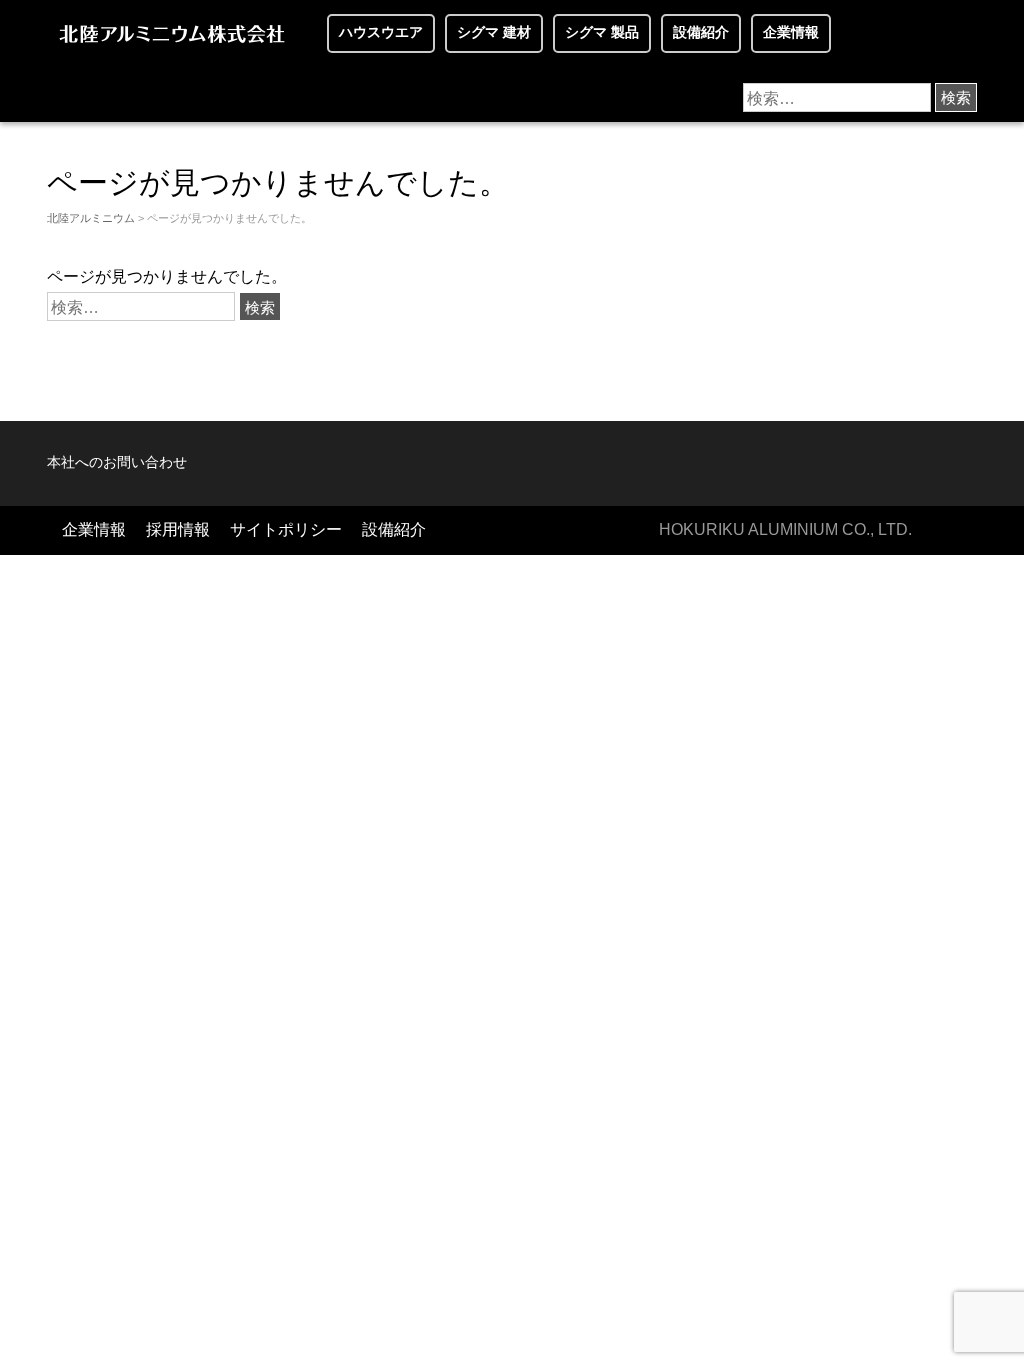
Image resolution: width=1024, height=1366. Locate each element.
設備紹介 (701, 32)
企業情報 (791, 32)
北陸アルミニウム (91, 218)
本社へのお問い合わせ (117, 462)
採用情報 (178, 529)
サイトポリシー (286, 529)
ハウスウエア (381, 32)
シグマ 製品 (602, 32)
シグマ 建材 (494, 32)
